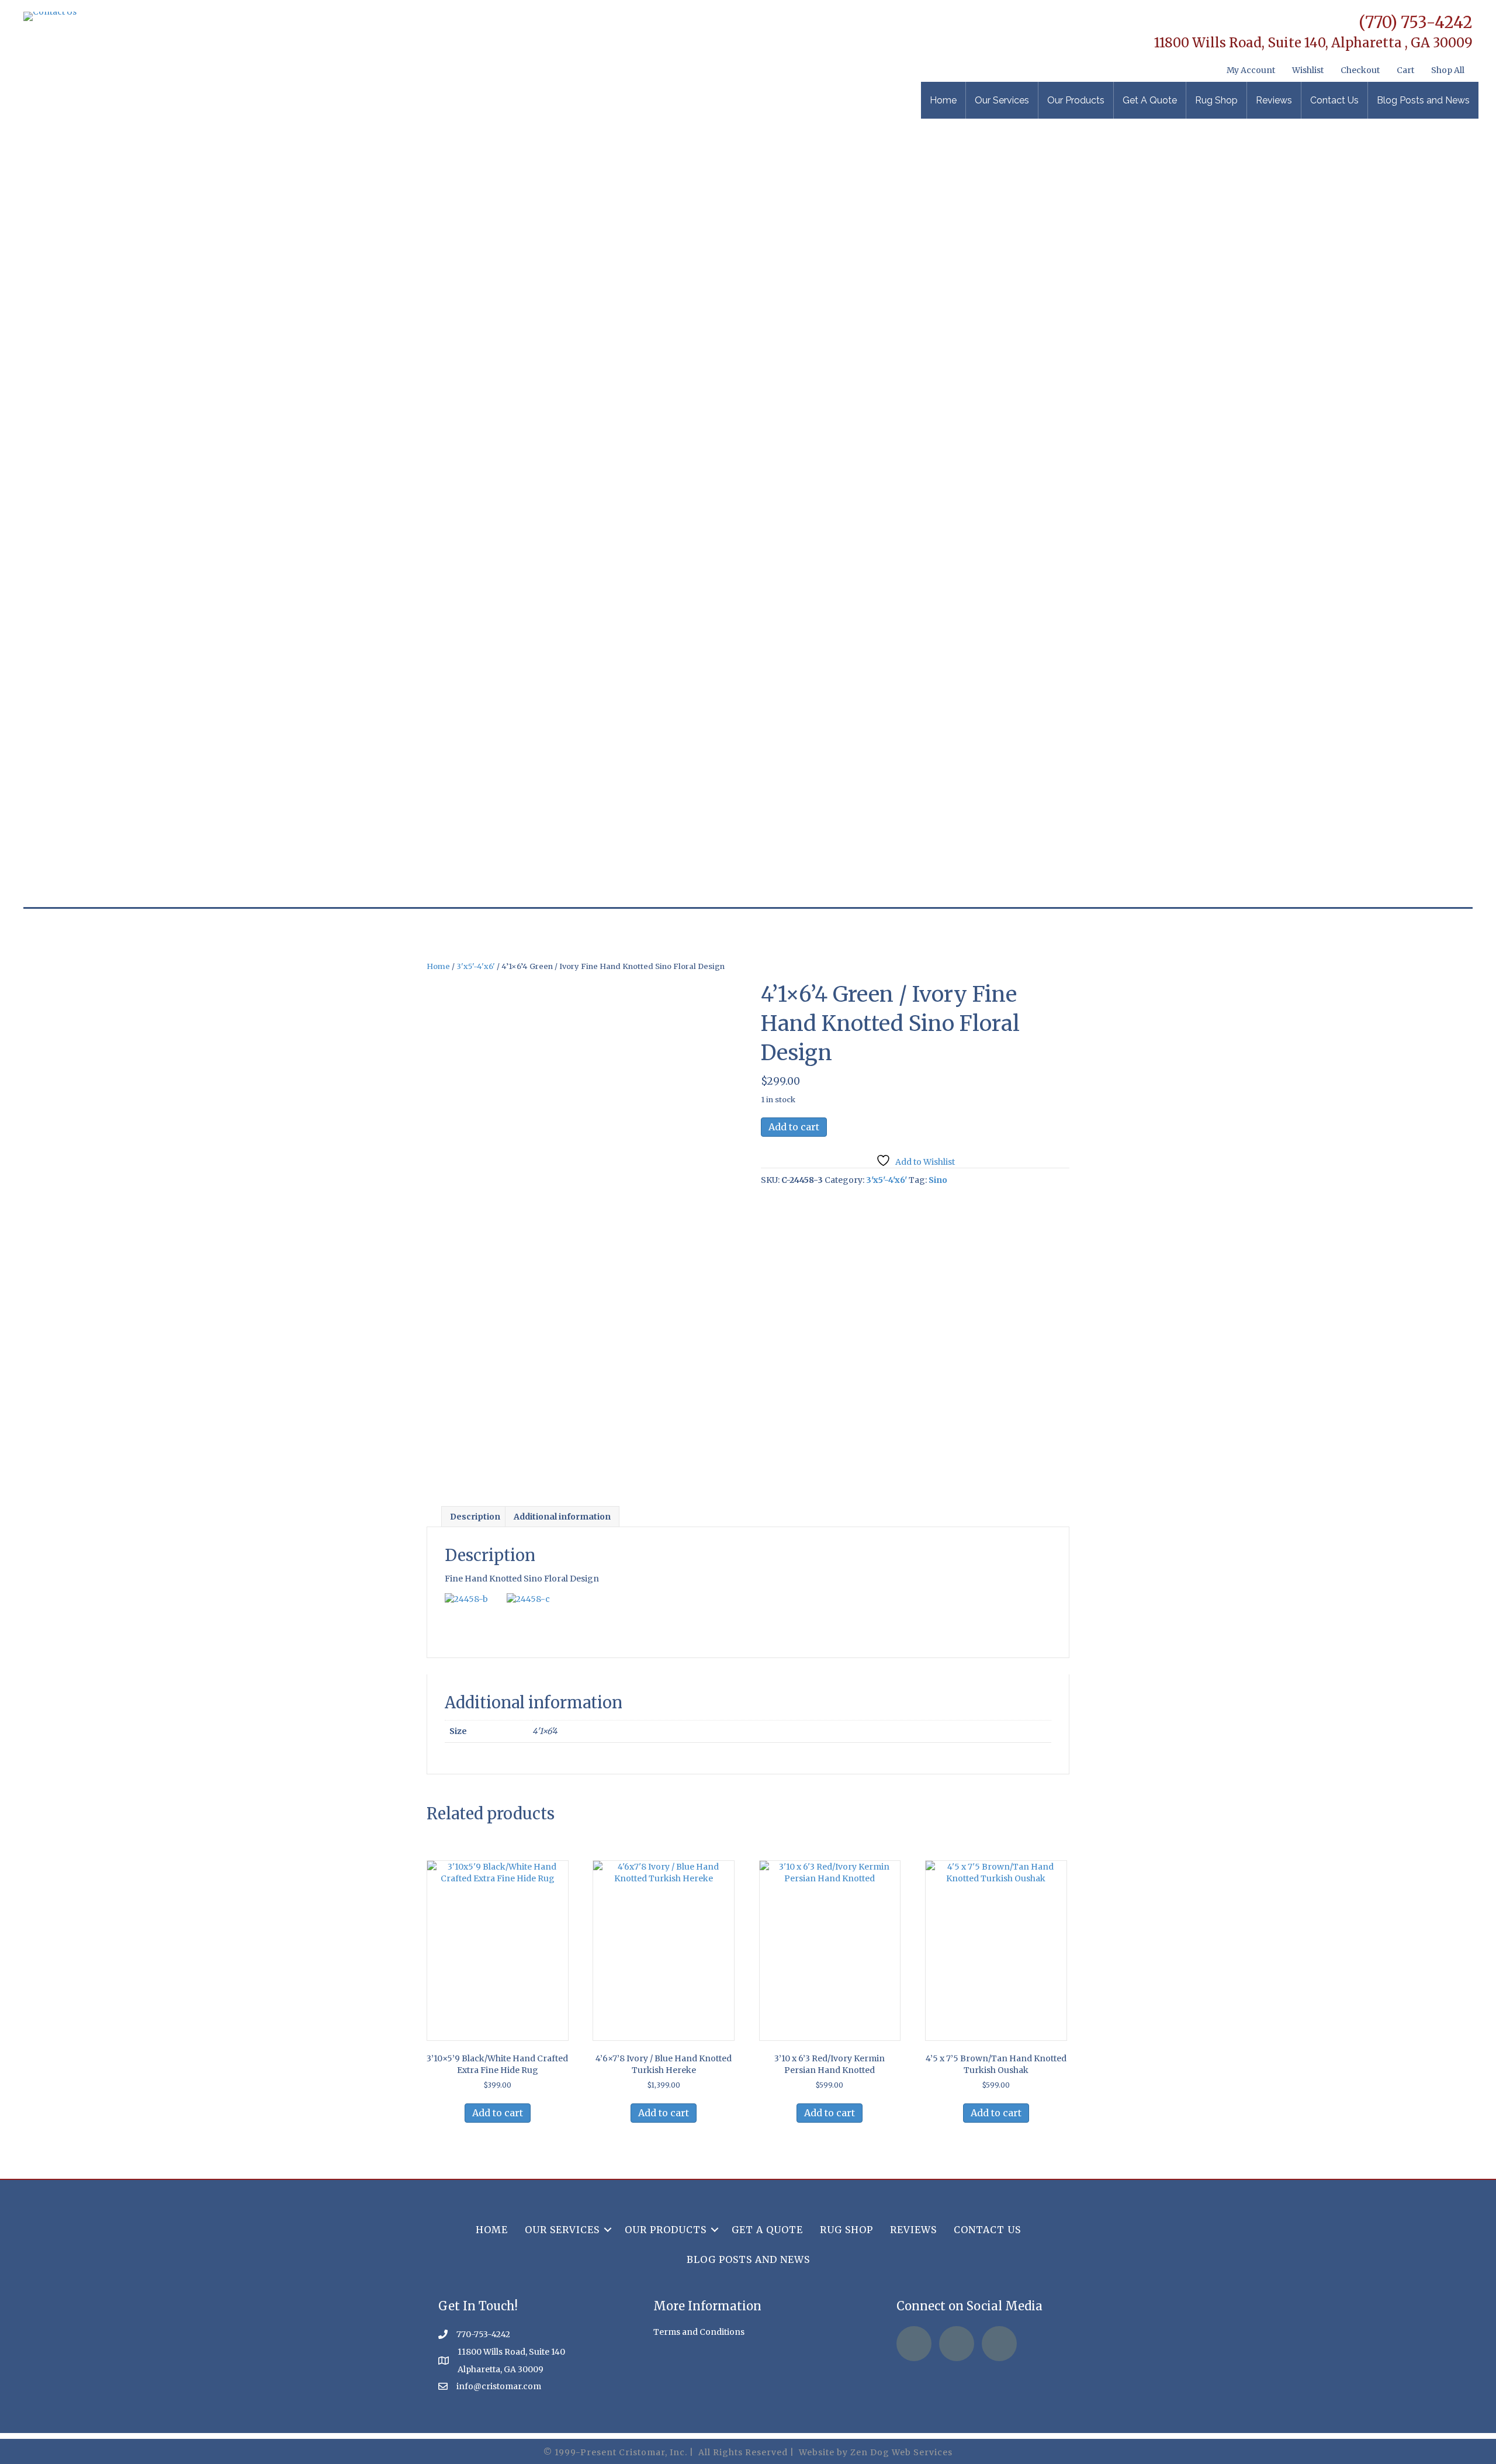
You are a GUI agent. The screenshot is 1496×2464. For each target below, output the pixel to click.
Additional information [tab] (562, 1517)
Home (943, 100)
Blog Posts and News (1423, 100)
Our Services (1002, 100)
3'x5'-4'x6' (476, 966)
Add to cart (794, 1127)
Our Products (1076, 100)
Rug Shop (1216, 100)
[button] (608, 2230)
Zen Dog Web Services (901, 2452)
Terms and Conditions (699, 2332)
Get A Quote (1150, 100)
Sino (938, 1180)
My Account (1251, 70)
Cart (1405, 70)
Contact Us (1334, 100)
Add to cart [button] (498, 2113)
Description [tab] (475, 1517)
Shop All (1448, 70)
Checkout (1360, 70)
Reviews (1274, 100)
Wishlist (1308, 70)
